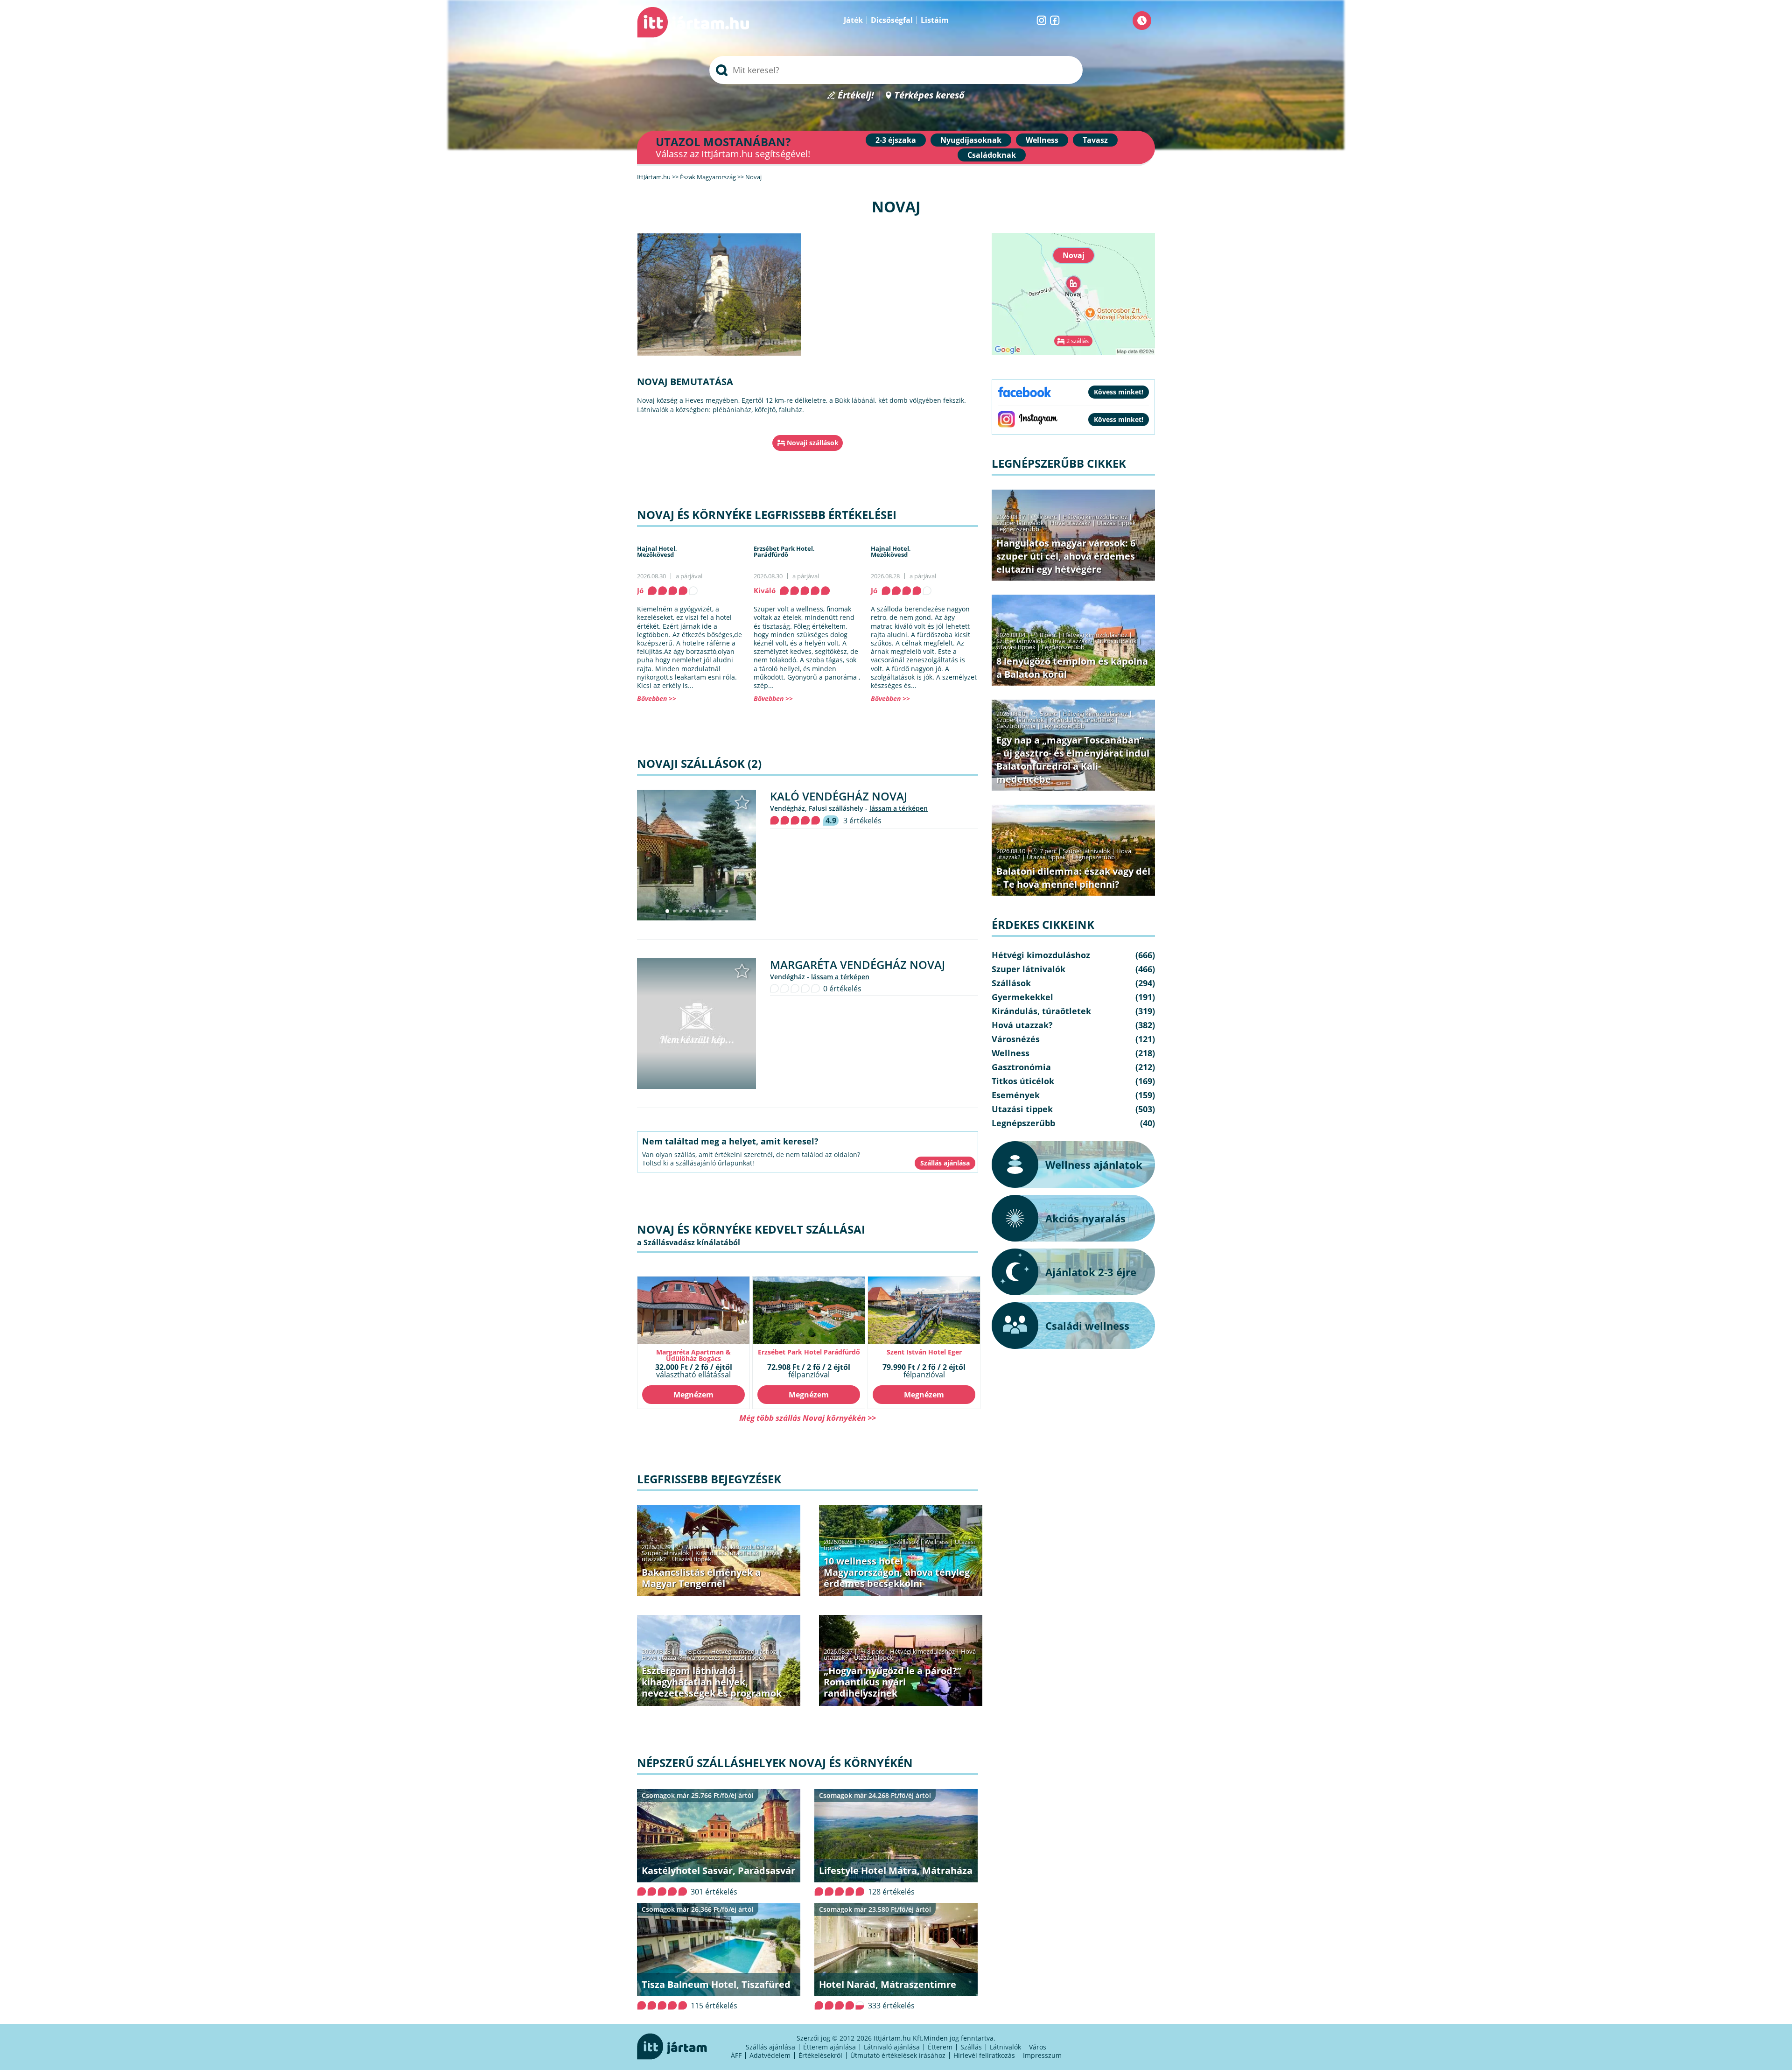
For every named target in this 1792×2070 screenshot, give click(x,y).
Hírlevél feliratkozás (984, 2055)
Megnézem (693, 1395)
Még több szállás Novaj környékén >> (808, 1418)
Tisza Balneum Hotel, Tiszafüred (716, 1984)
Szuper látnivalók (665, 1553)
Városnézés (704, 1657)
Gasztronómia (1016, 726)
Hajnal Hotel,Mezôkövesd (657, 551)
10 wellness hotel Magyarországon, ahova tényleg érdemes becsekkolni (897, 1572)
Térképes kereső (929, 95)
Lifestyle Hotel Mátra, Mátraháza (896, 1870)
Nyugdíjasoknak (971, 140)
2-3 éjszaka (896, 140)
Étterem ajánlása (829, 2047)
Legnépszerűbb (1018, 529)
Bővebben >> (657, 698)
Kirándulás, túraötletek (727, 1553)
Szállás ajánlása (770, 2047)
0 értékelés (842, 989)
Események (1016, 1095)
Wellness (1042, 140)
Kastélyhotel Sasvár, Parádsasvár (718, 1870)
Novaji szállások (813, 443)
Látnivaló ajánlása (892, 2047)
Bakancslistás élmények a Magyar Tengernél (701, 1578)
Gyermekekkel (1022, 997)
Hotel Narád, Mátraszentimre (888, 1984)
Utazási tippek (692, 1559)
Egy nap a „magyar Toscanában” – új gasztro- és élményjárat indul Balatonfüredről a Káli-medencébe (1073, 760)
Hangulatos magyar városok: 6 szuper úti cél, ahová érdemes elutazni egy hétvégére (1066, 556)
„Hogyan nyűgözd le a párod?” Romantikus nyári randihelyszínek (892, 1682)
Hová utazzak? (663, 1657)
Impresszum (1042, 2055)
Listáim (935, 20)
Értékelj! (856, 95)
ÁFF (736, 2055)
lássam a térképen (899, 808)
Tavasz (1095, 140)
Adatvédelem (770, 2055)
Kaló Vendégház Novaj (839, 796)
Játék (853, 20)
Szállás (971, 2047)
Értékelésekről (820, 2055)
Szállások (906, 1542)
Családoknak (992, 155)
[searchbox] (896, 70)
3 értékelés (862, 821)
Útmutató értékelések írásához (898, 2055)
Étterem (940, 2047)
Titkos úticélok (1117, 641)
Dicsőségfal (892, 20)
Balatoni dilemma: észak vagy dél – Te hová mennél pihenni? (1073, 878)
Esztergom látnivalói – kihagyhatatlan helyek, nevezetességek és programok (712, 1682)
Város (1038, 2047)
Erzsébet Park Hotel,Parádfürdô (784, 551)
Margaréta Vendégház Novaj (857, 965)
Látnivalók (1005, 2047)
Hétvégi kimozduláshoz (740, 1547)
